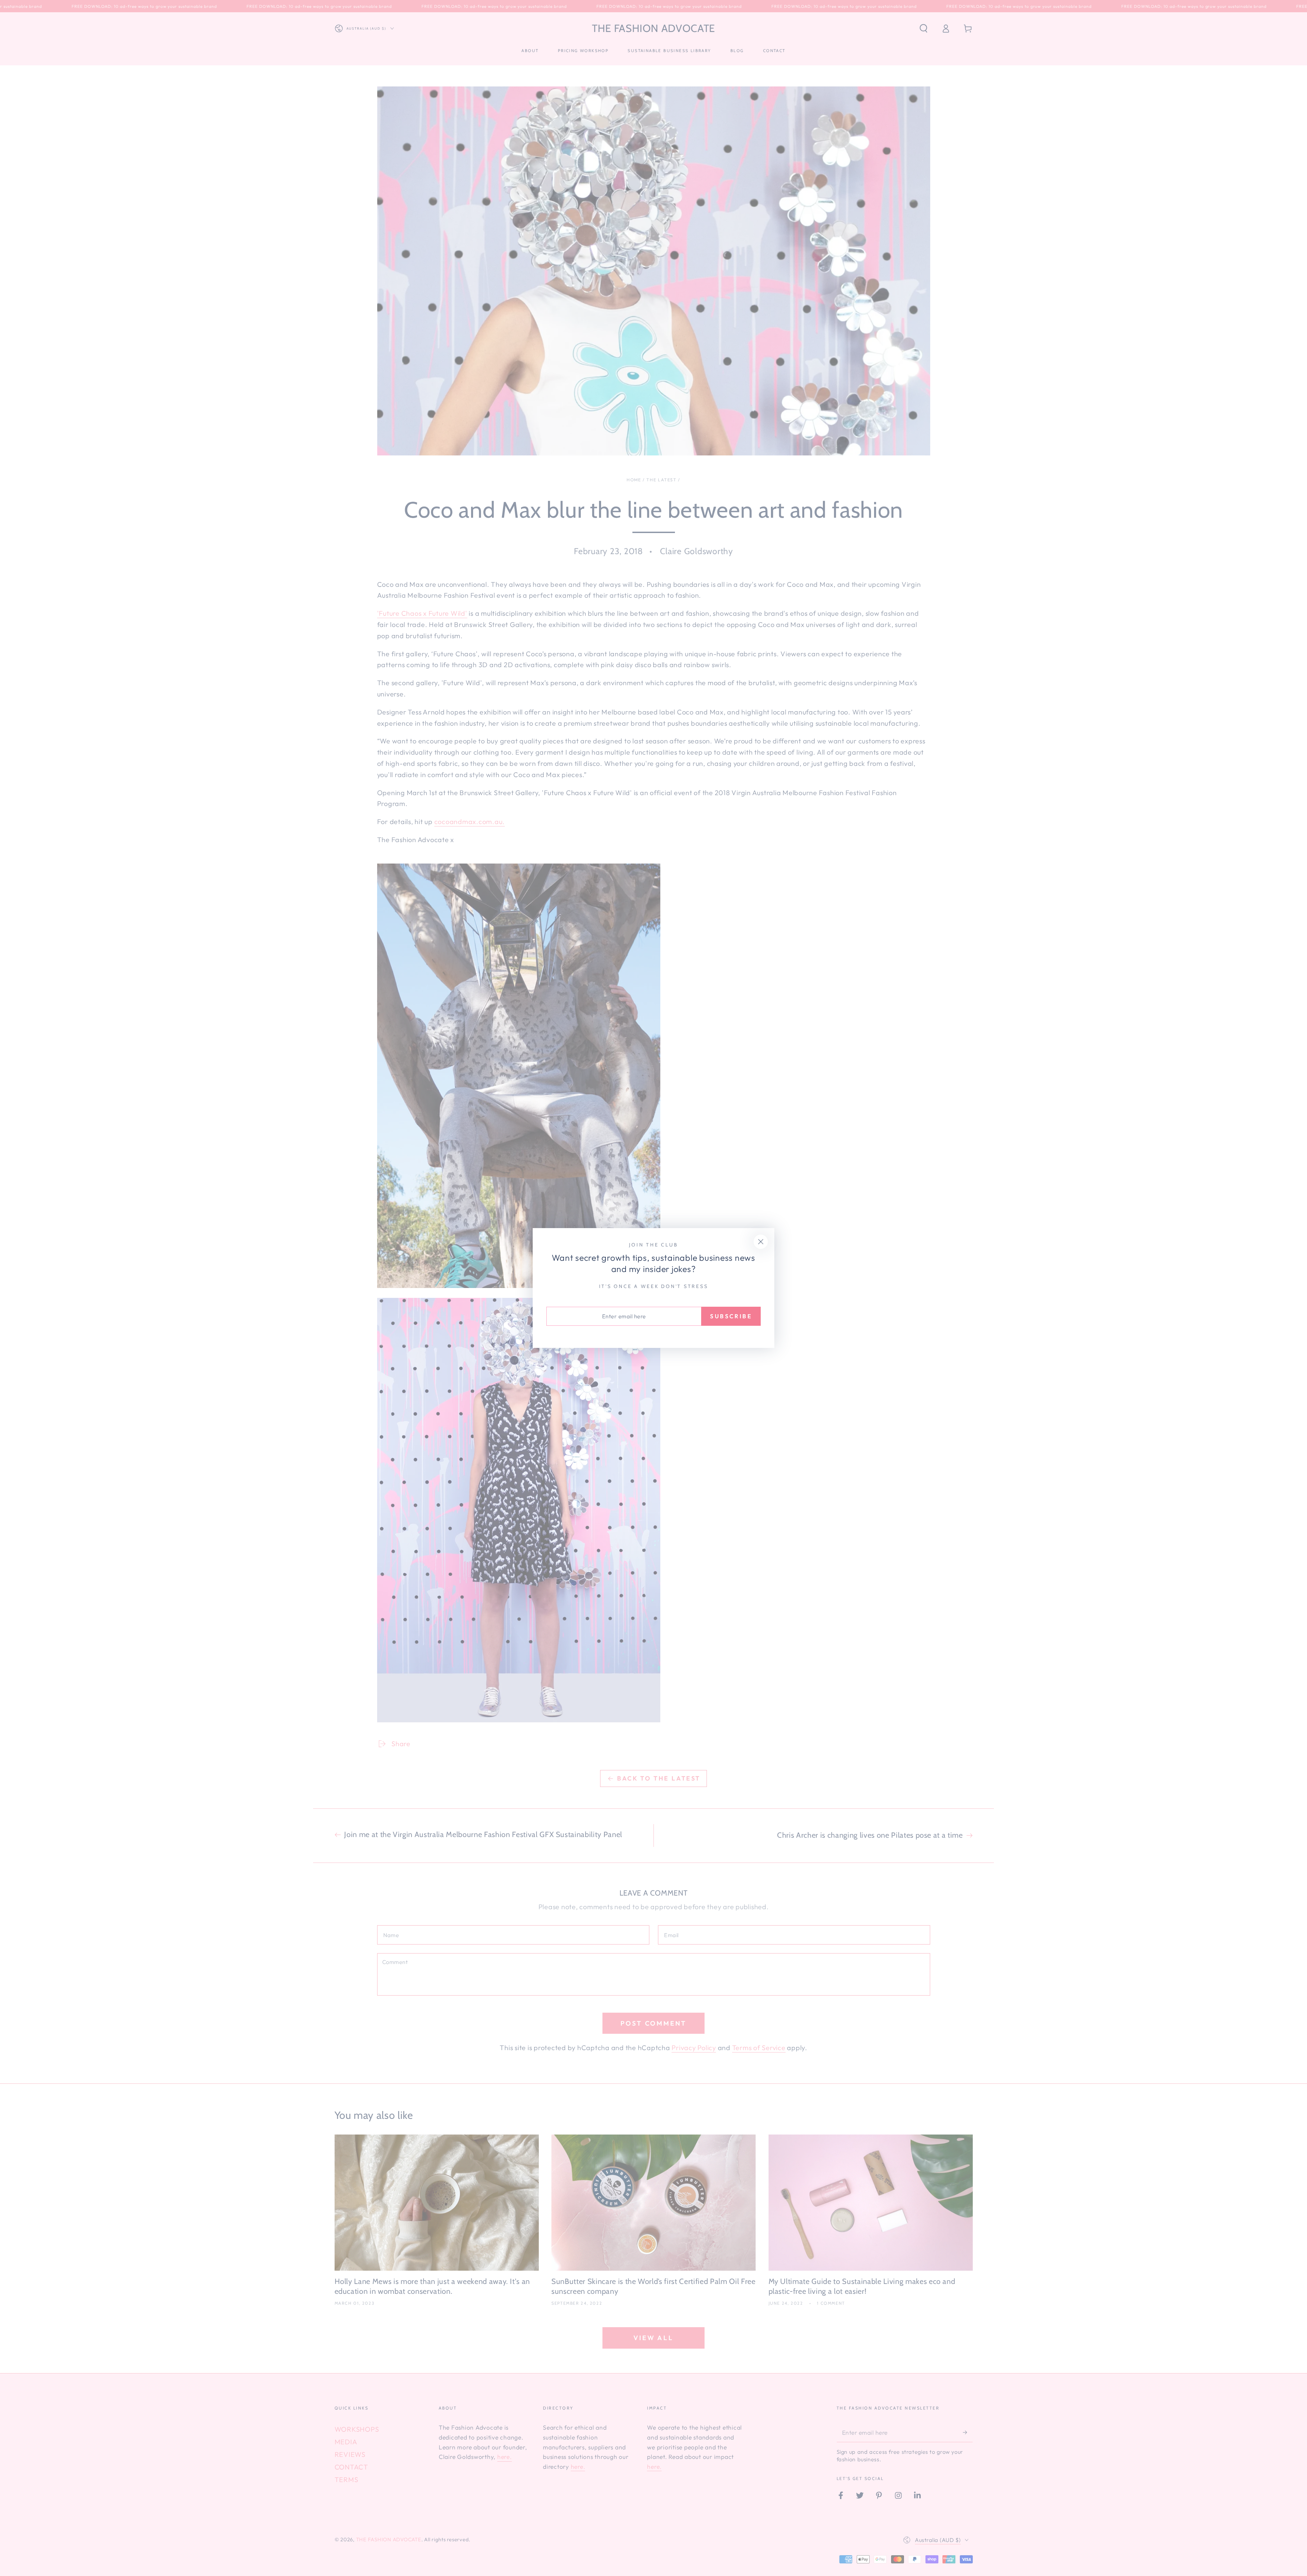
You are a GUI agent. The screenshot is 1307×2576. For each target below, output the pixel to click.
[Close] (761, 1242)
